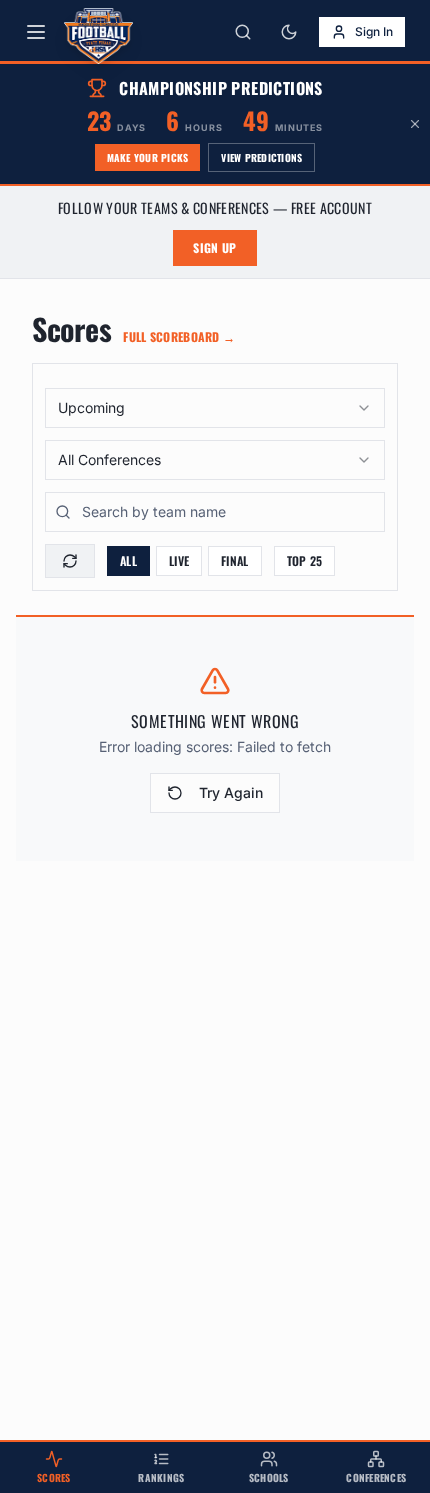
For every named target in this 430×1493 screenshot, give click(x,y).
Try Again (231, 792)
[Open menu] (36, 32)
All (128, 560)
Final (235, 560)
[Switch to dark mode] (289, 32)
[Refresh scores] (70, 561)
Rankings (161, 1477)
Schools (269, 1477)
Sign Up (214, 247)
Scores (54, 1477)
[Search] (243, 32)
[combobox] (215, 408)
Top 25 (305, 560)
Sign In (374, 31)
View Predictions (261, 157)
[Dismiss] (415, 124)
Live (179, 560)
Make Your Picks (148, 157)
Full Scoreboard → (179, 337)
